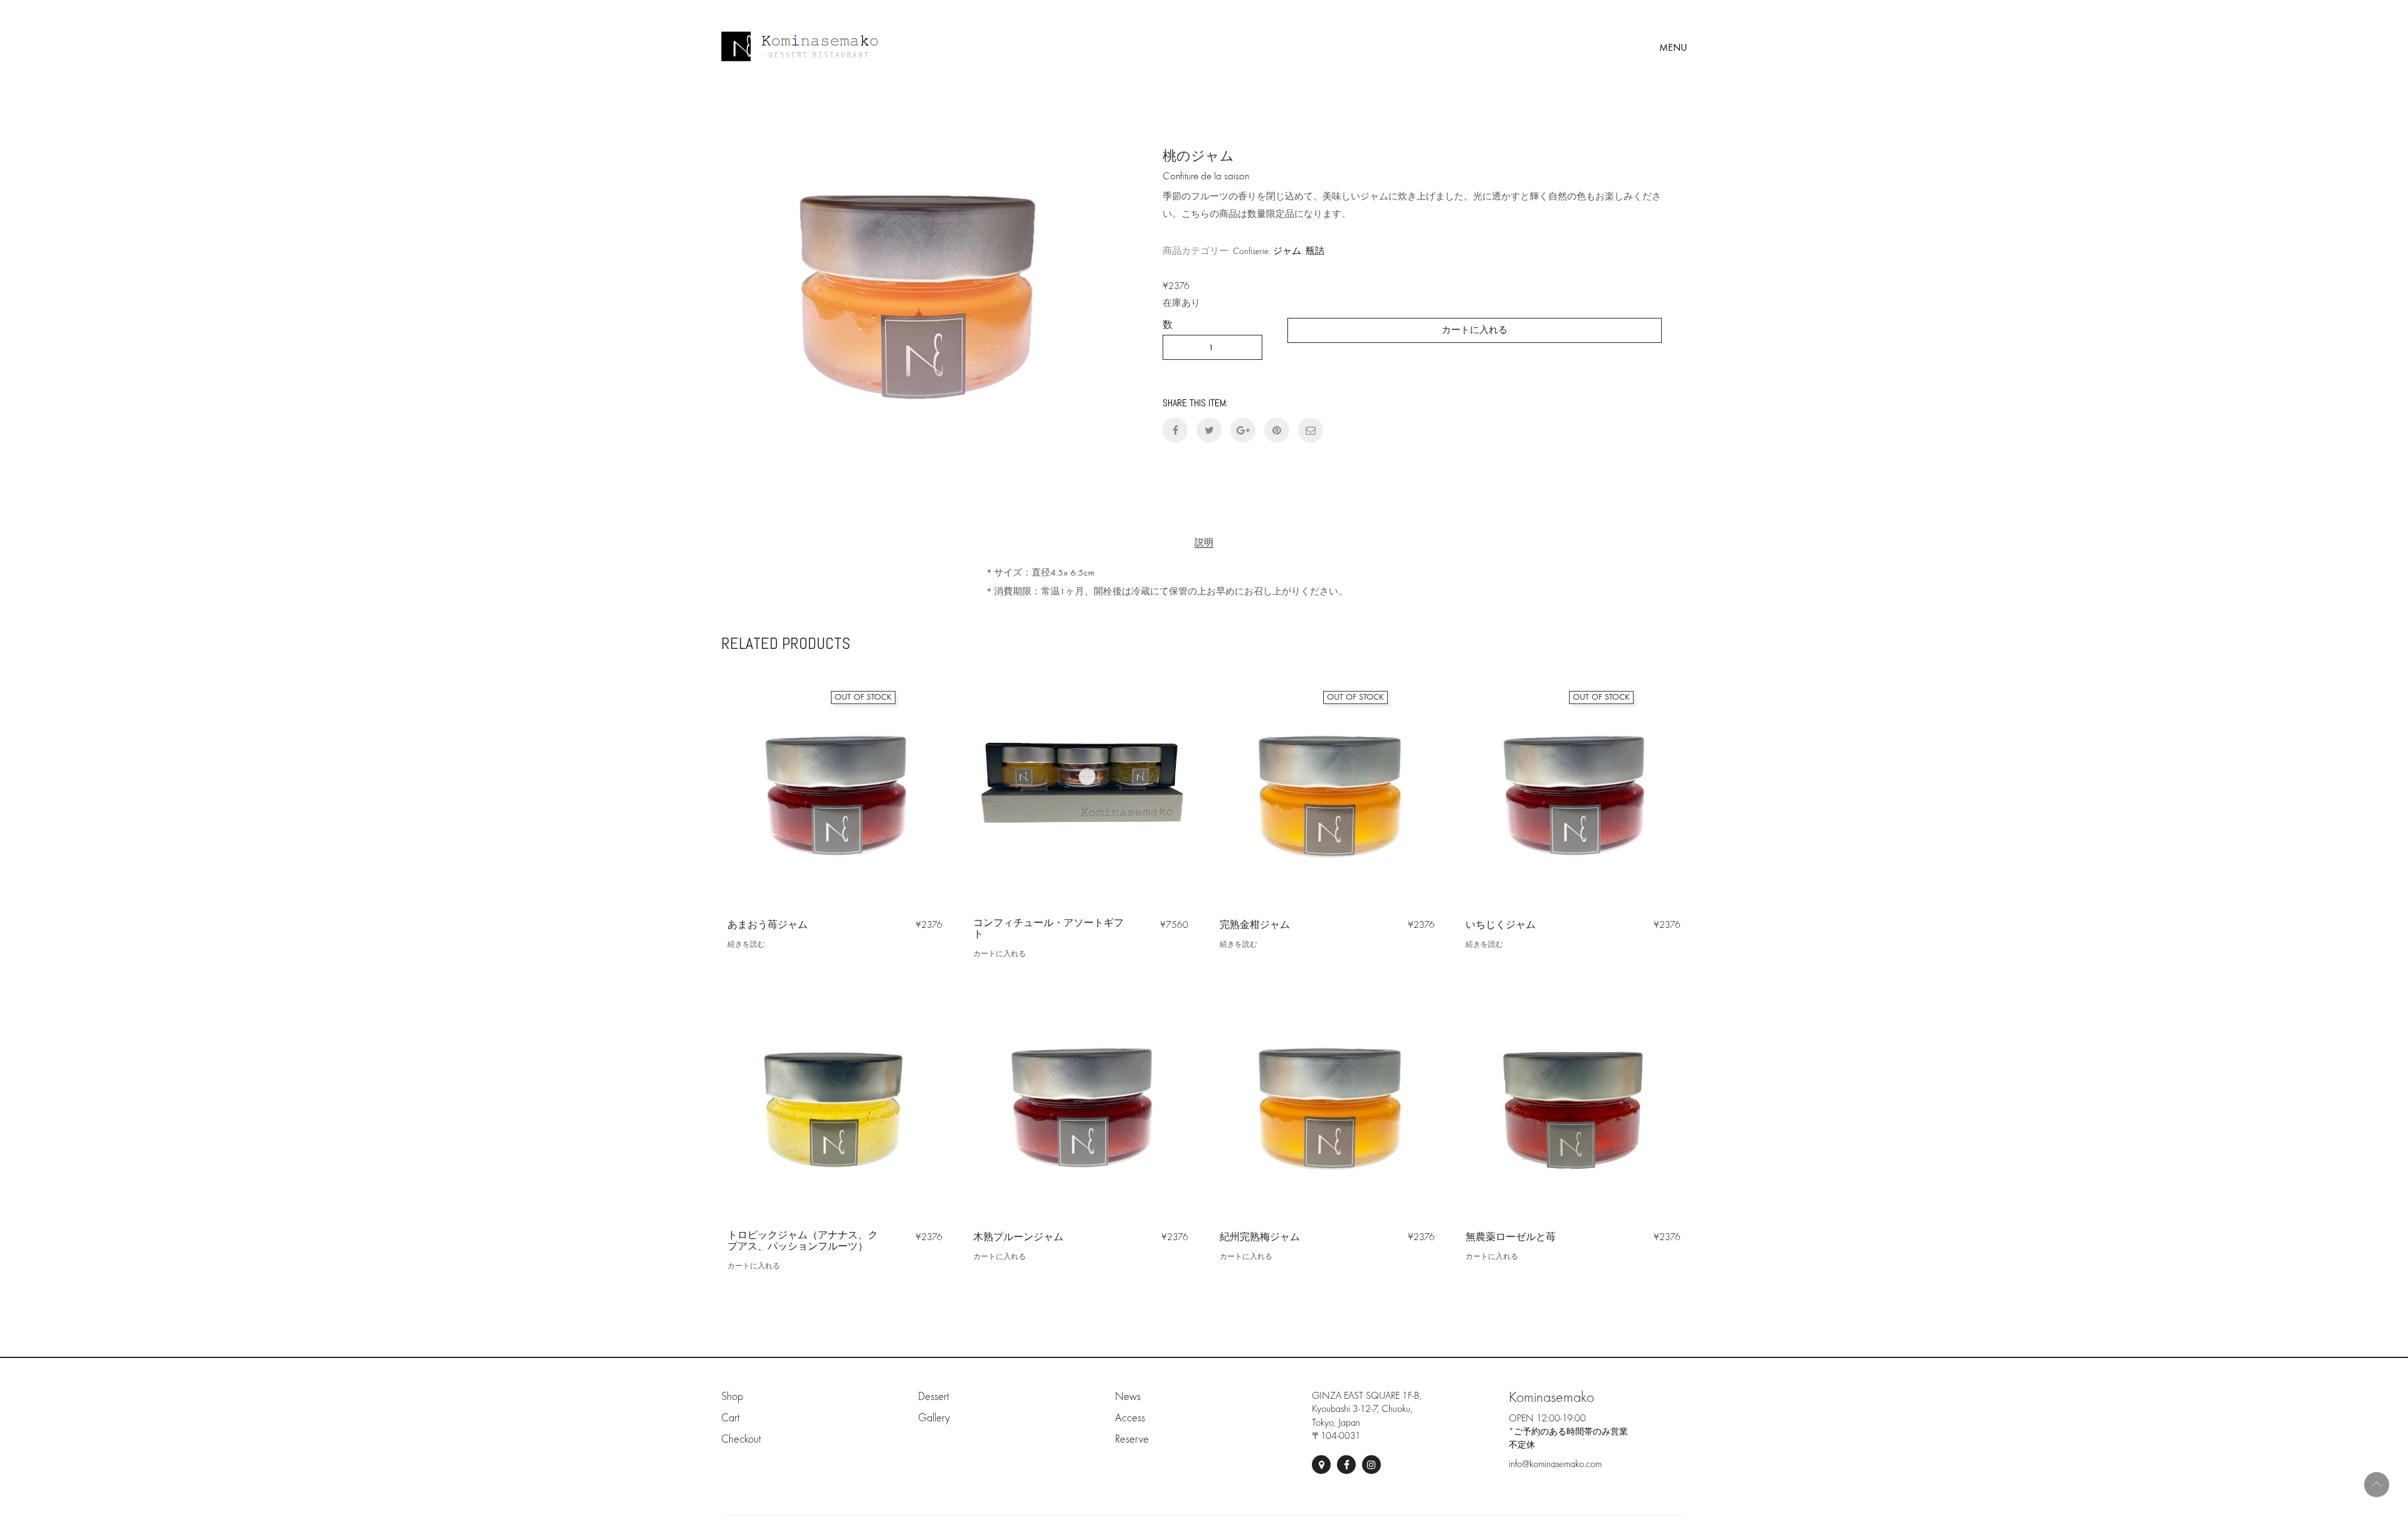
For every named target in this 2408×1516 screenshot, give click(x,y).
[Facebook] (1346, 1465)
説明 (1204, 543)
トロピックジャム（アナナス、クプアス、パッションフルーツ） (803, 1241)
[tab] (1204, 543)
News (1128, 1397)
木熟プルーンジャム (1018, 1237)
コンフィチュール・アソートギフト (1048, 929)
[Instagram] (1371, 1465)
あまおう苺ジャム (768, 925)
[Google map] (1321, 1465)
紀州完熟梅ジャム (1260, 1237)
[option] (917, 288)
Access (1130, 1418)
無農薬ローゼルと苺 (1511, 1237)
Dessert (933, 1397)
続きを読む (746, 944)
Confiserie (1251, 251)
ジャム (1287, 251)
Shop (732, 1397)
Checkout (741, 1439)
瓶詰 (1315, 251)
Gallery (934, 1418)
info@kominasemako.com (1555, 1464)
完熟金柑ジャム (1255, 925)
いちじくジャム (1501, 925)
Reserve (1132, 1439)
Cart (730, 1418)
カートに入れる (1475, 330)
